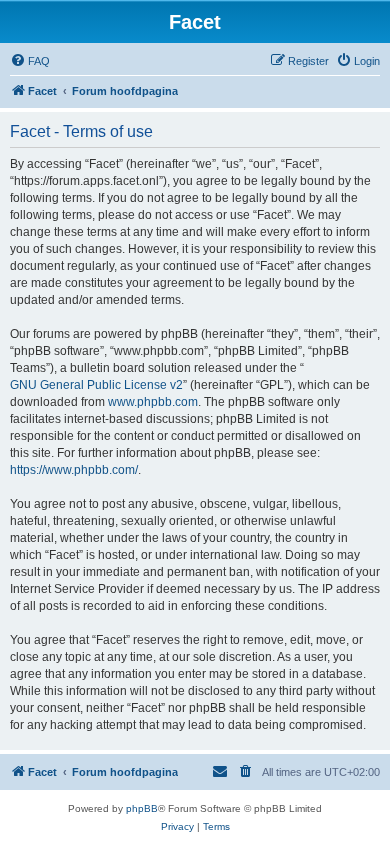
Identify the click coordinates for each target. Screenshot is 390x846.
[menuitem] (30, 61)
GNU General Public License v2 (96, 385)
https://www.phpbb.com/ (74, 470)
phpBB (142, 808)
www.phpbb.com (153, 402)
